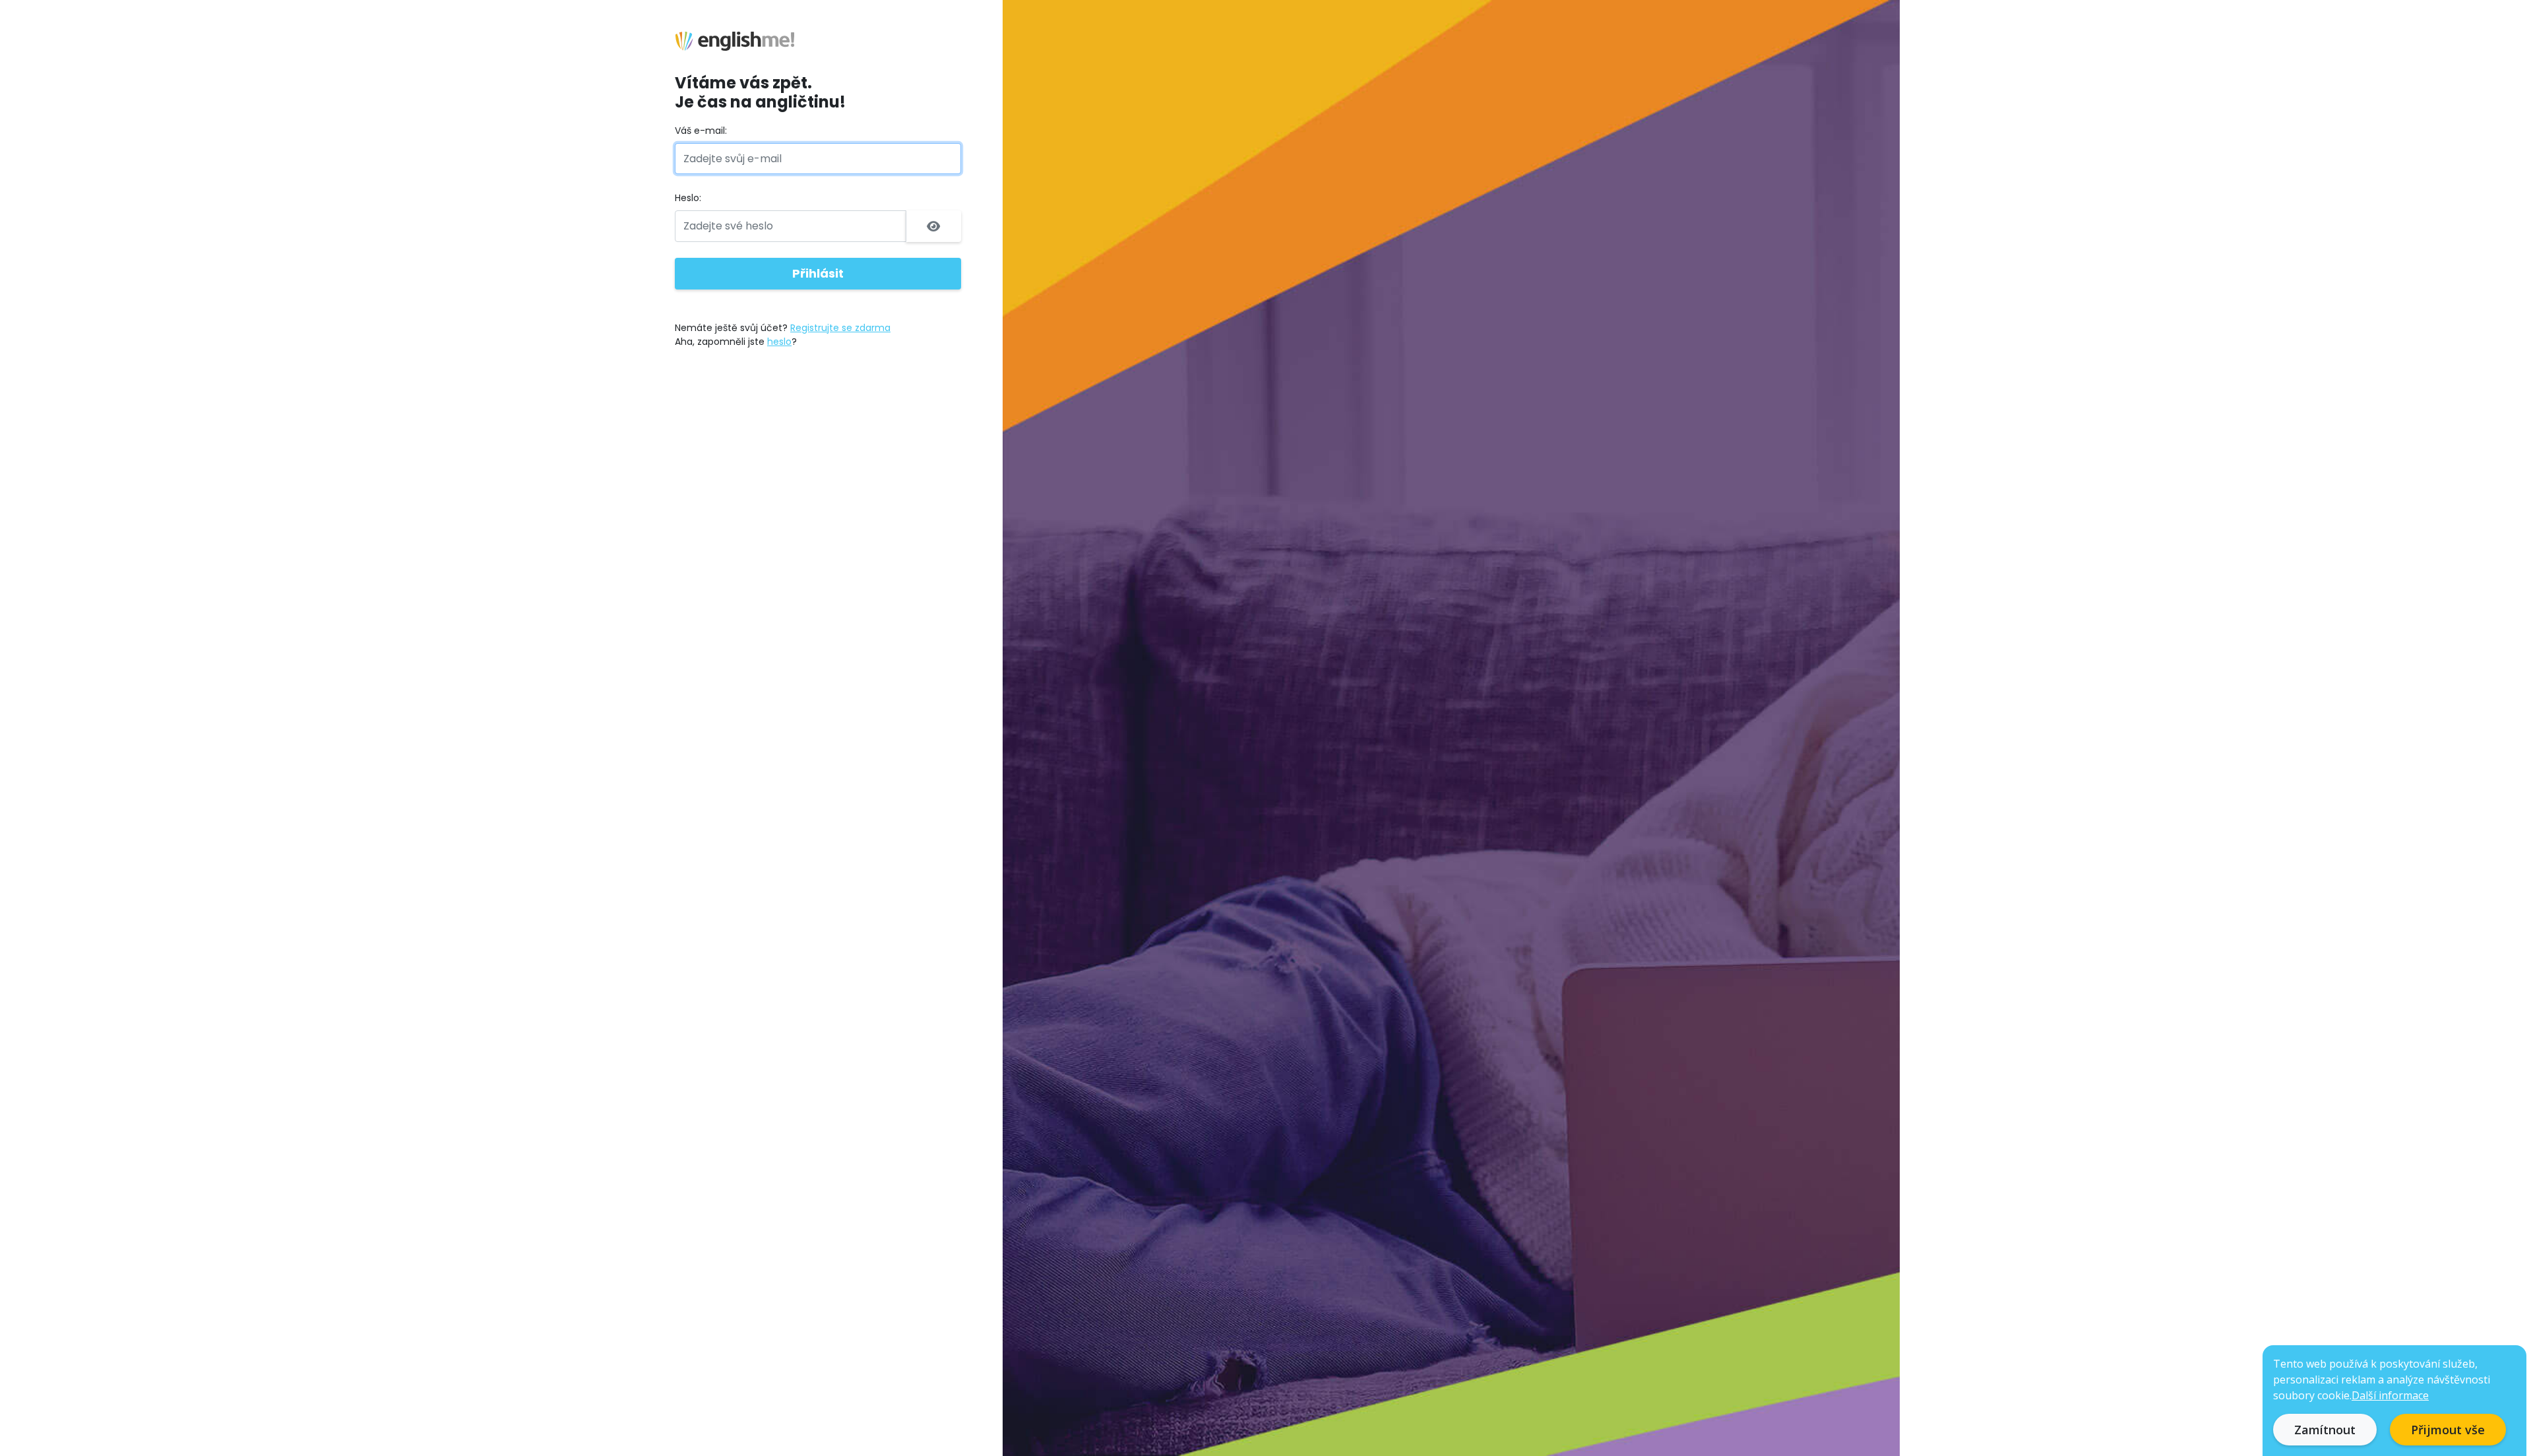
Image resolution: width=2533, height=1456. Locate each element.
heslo (779, 342)
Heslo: (688, 198)
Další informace (2390, 1395)
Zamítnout (2325, 1430)
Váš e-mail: (701, 131)
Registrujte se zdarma (840, 328)
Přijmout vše (2448, 1430)
